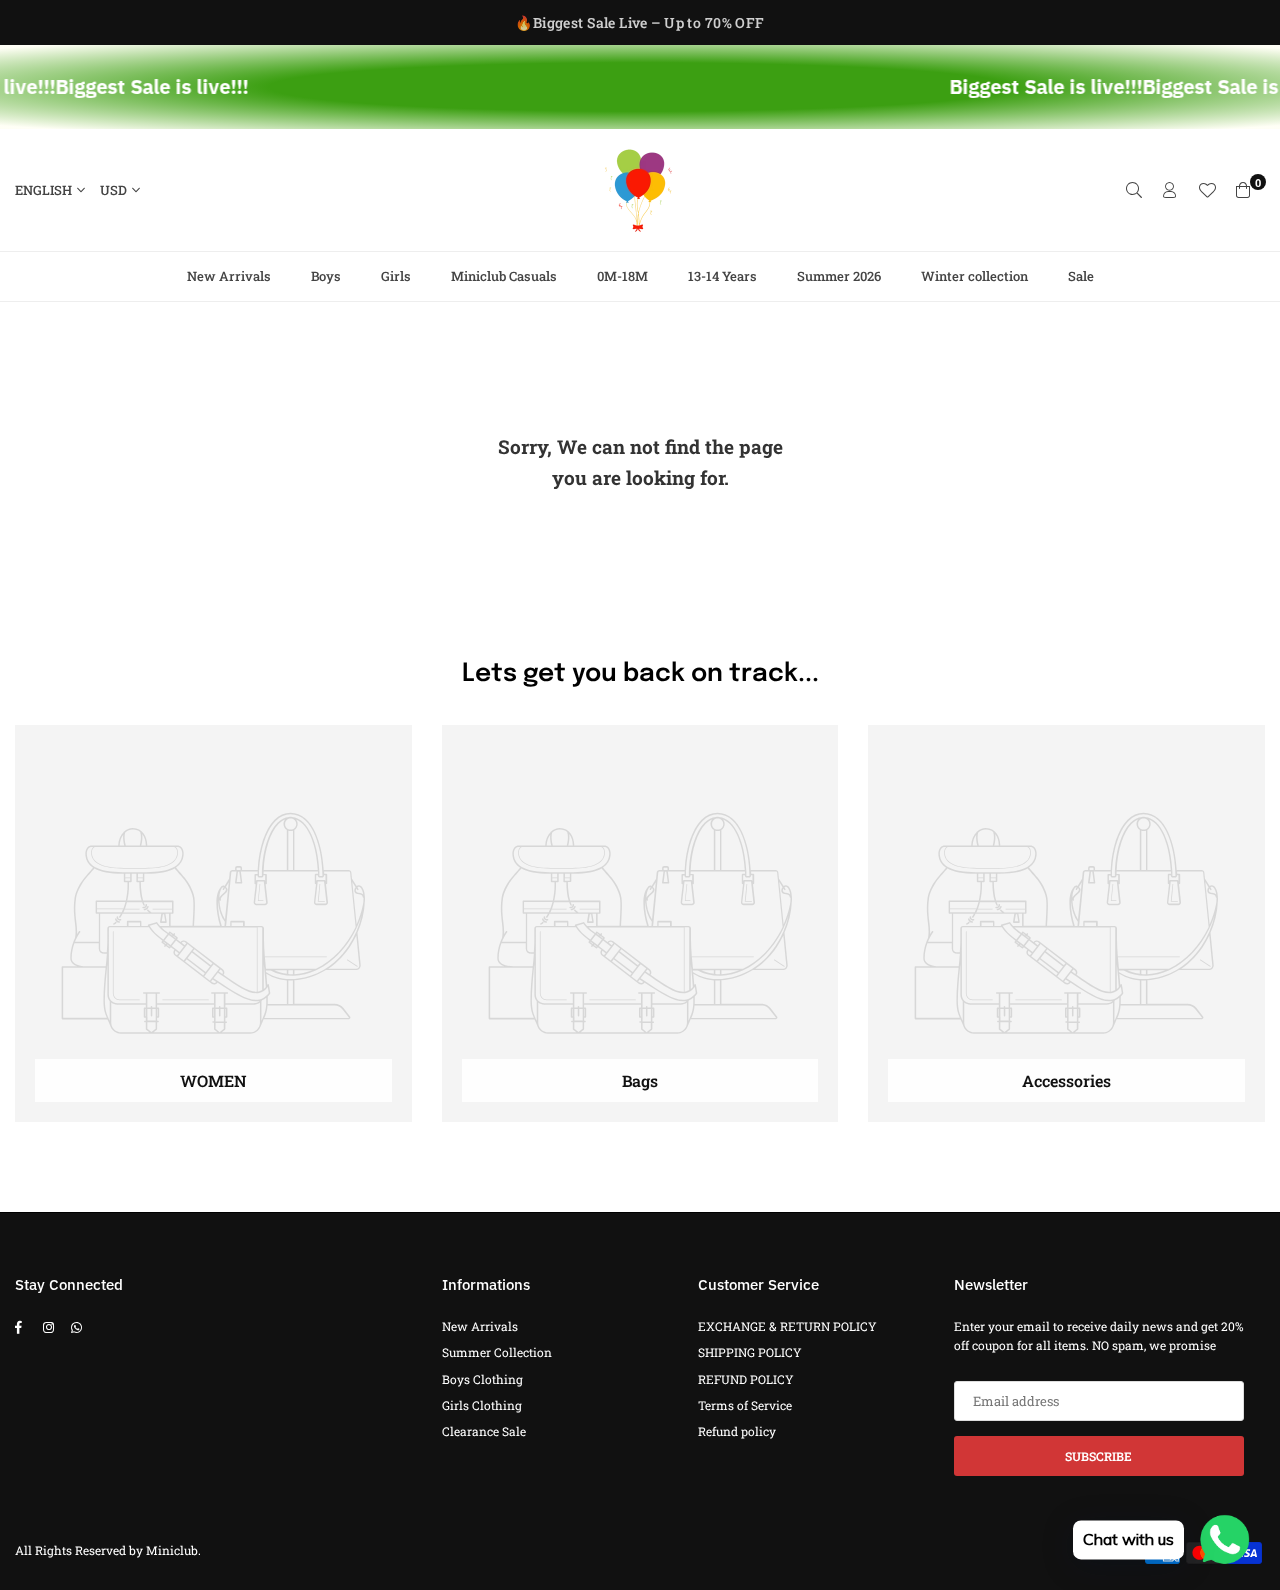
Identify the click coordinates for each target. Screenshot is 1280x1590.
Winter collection (974, 276)
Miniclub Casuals (504, 276)
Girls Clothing (482, 1405)
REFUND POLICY (746, 1379)
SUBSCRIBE (1098, 1456)
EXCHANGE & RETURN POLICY (787, 1326)
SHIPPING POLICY (750, 1352)
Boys (326, 276)
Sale (1081, 276)
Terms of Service (745, 1405)
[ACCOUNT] (1170, 190)
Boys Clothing (482, 1379)
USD (113, 190)
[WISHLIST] (1207, 190)
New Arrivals (229, 276)
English (43, 190)
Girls (396, 276)
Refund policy (737, 1431)
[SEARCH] (1134, 190)
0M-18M (622, 276)
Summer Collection (497, 1352)
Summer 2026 (839, 276)
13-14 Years (722, 276)
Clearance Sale (484, 1431)
